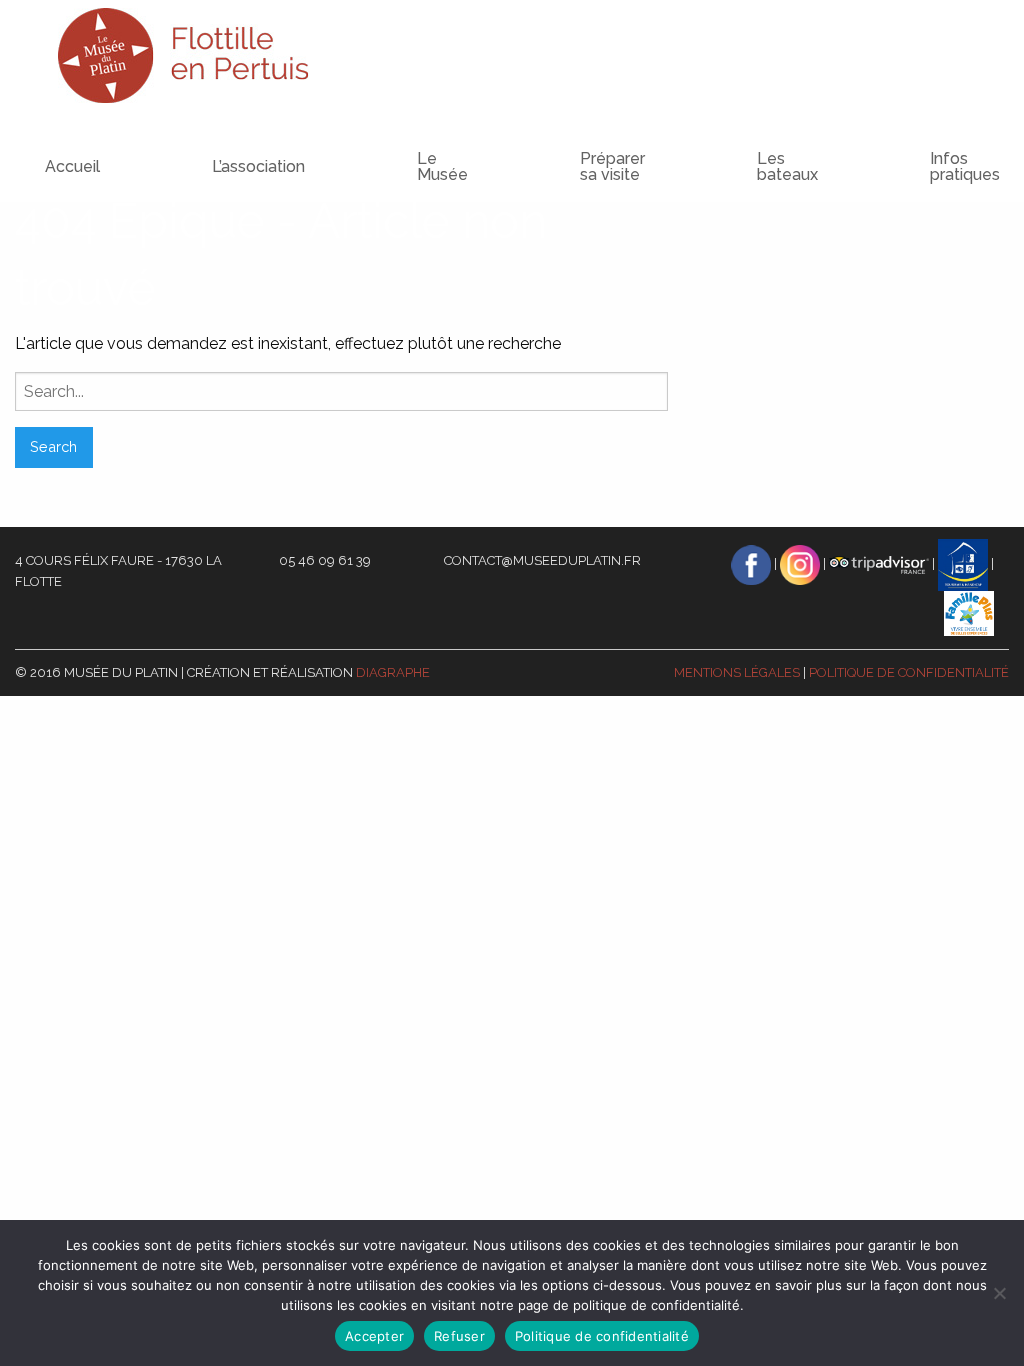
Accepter (374, 1336)
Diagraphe (393, 672)
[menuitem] (218, 148)
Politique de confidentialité (909, 672)
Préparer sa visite (612, 166)
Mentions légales (737, 672)
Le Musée (442, 166)
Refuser (459, 1336)
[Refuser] (999, 1293)
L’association (258, 166)
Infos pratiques (965, 166)
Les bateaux (787, 166)
